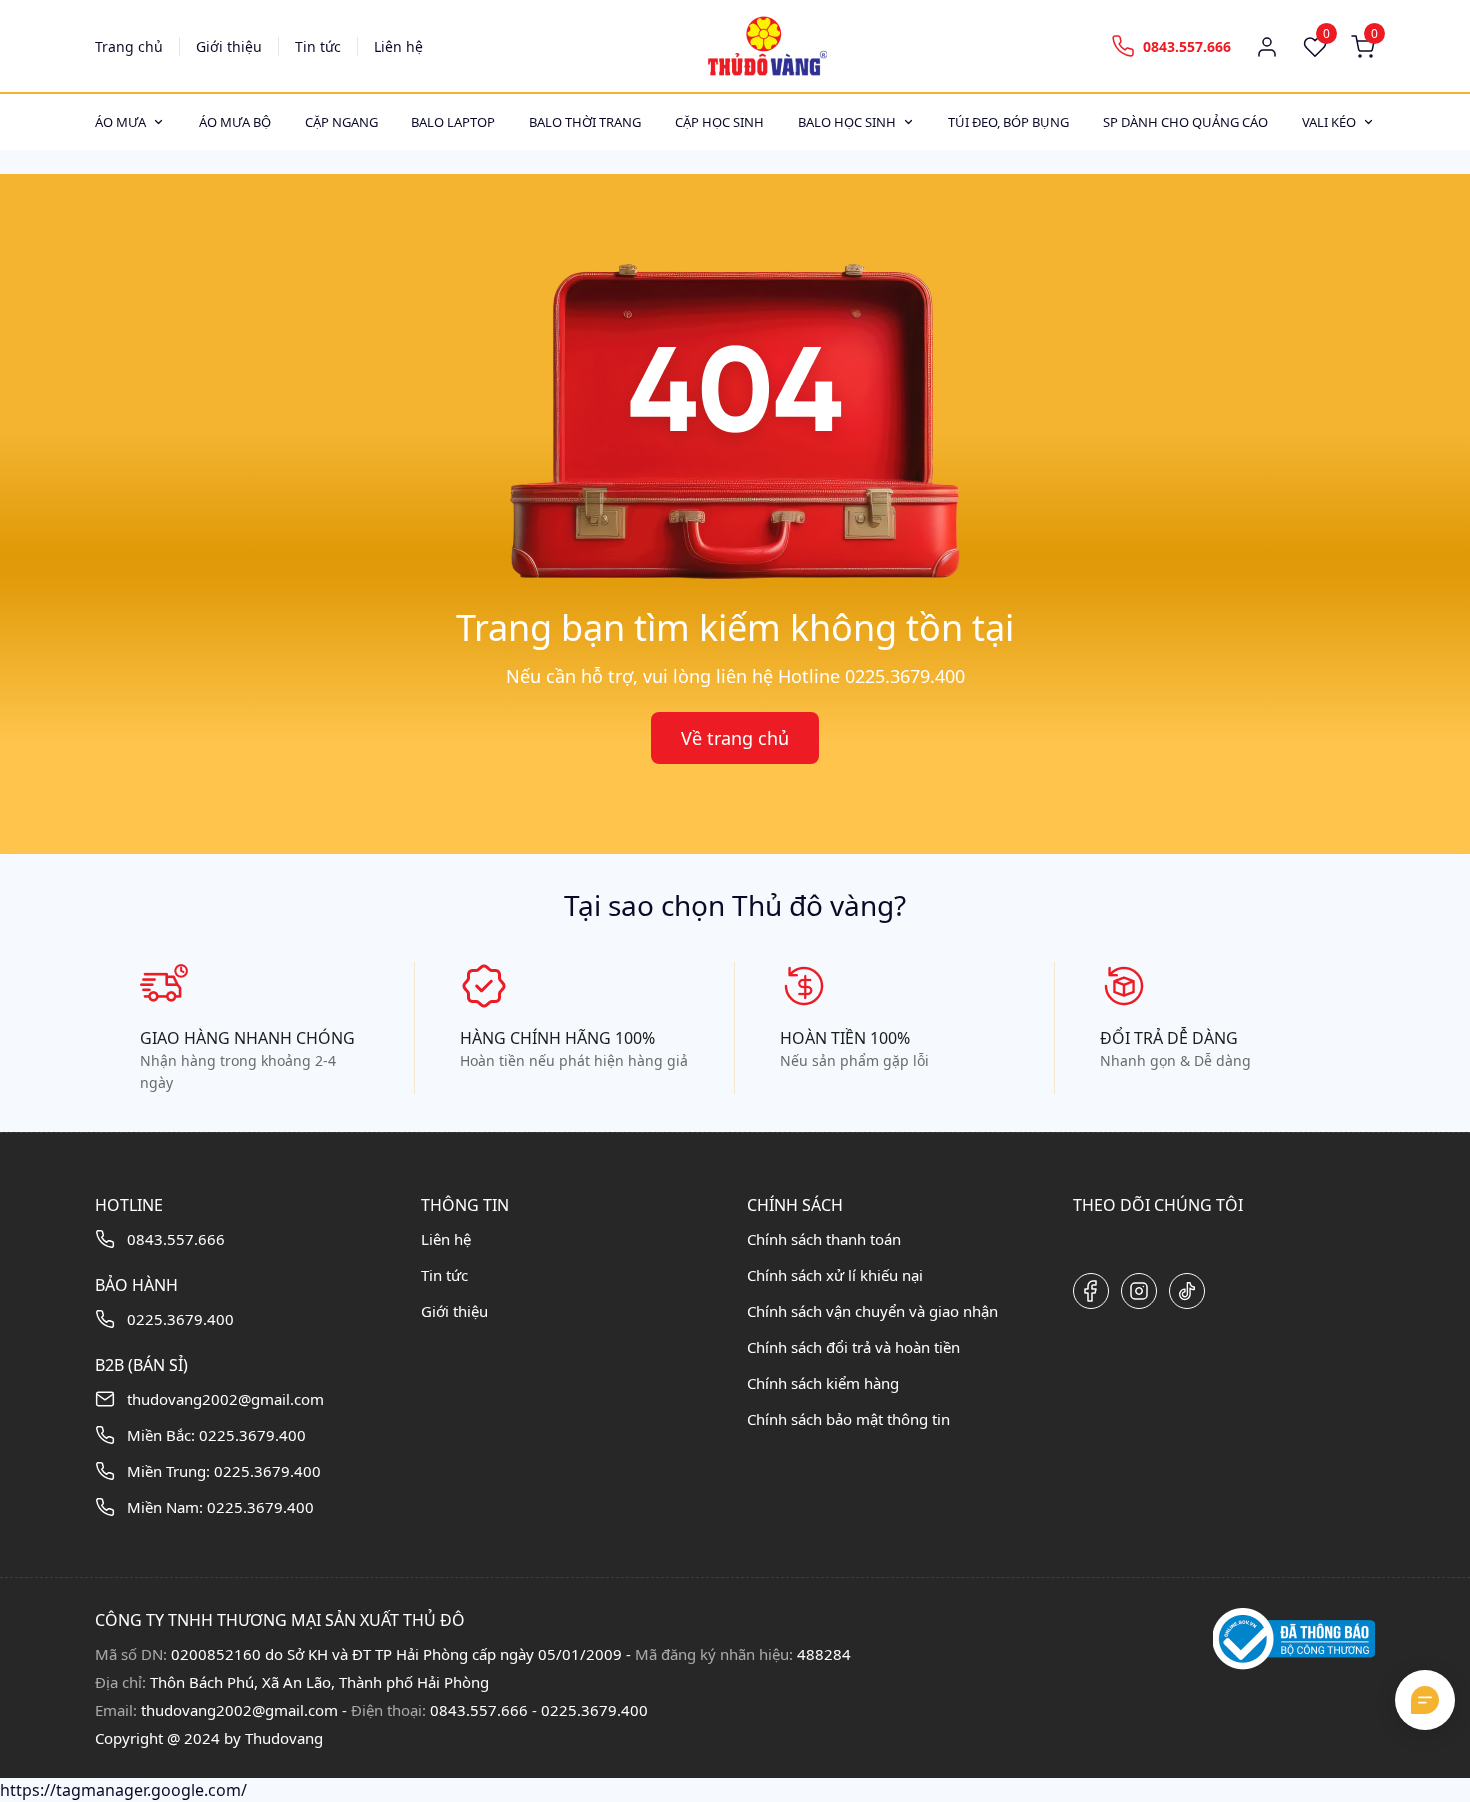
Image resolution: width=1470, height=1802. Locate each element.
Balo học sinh (847, 122)
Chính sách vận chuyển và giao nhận (872, 1311)
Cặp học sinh (719, 122)
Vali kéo (1329, 122)
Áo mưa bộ (235, 122)
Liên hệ (398, 46)
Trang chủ (129, 46)
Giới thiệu (229, 46)
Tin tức (318, 46)
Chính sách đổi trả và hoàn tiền (853, 1347)
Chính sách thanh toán (824, 1239)
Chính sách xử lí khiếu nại (835, 1275)
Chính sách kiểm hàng (823, 1383)
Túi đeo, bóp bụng (1008, 122)
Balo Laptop (453, 122)
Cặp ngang (341, 122)
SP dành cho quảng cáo (1185, 122)
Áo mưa (120, 122)
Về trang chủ (735, 738)
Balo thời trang (585, 122)
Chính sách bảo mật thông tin (848, 1419)
